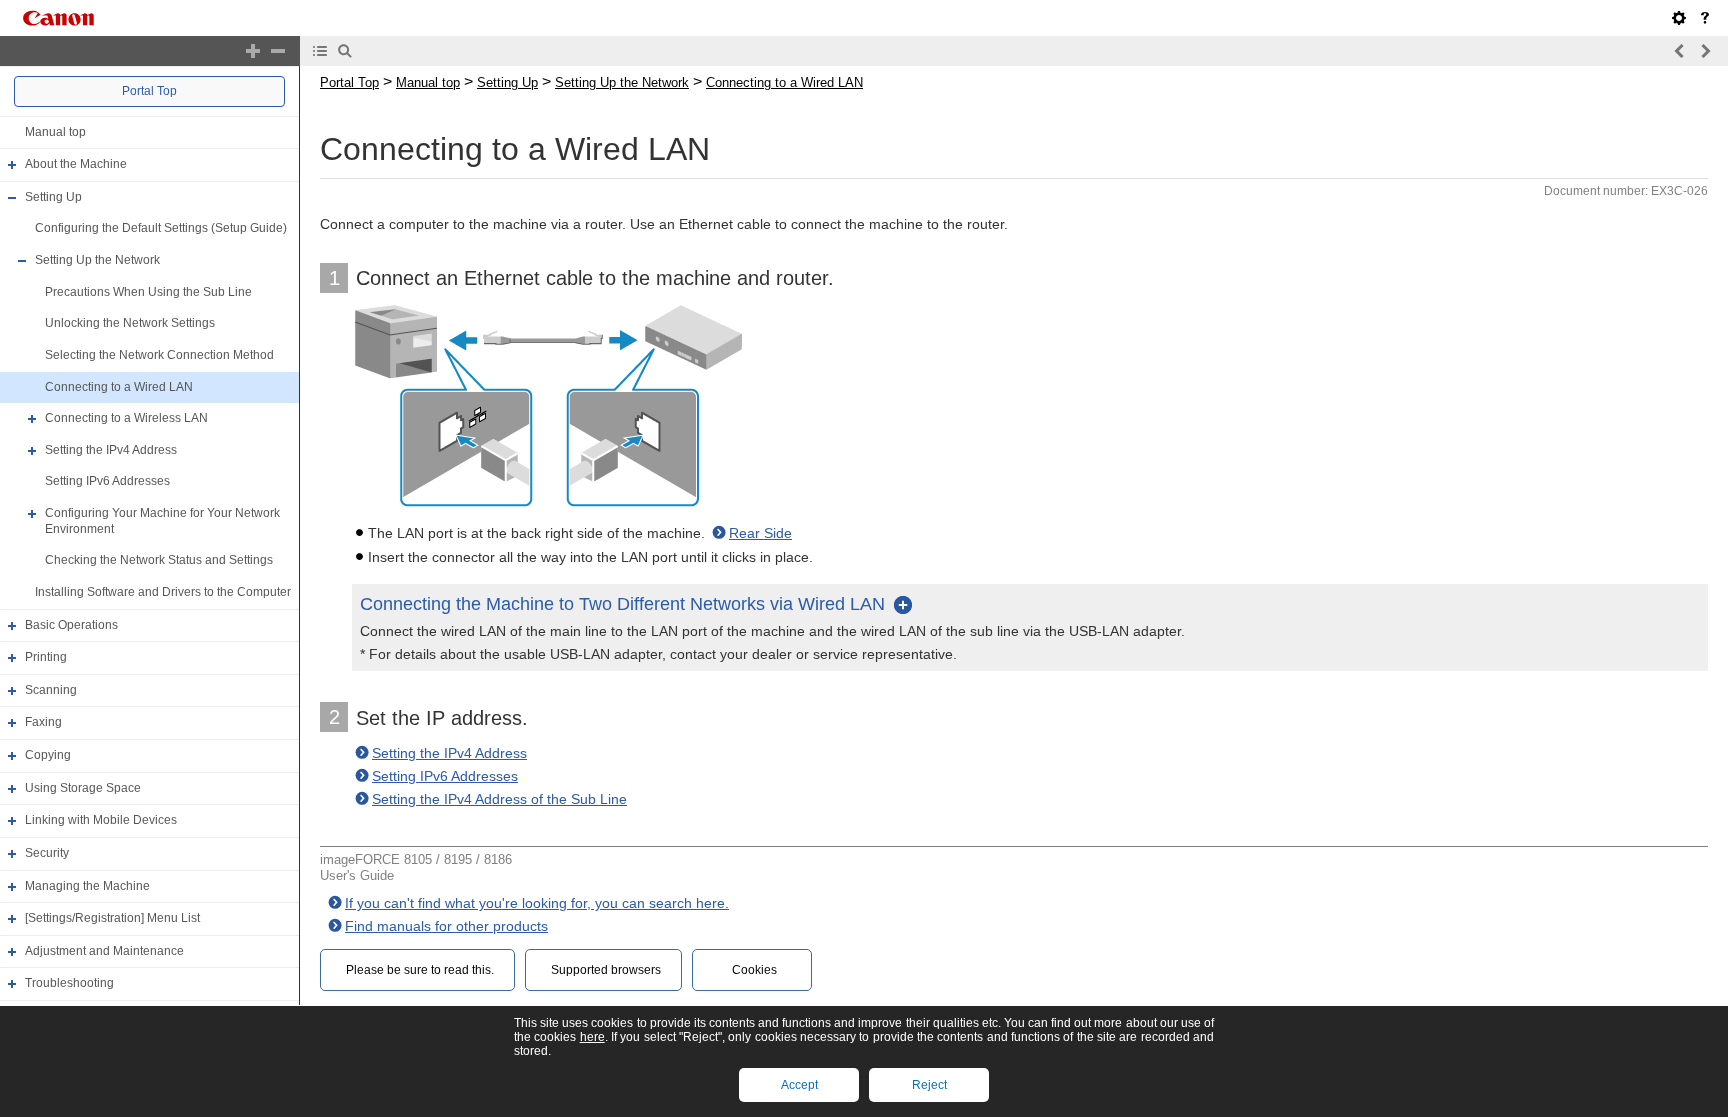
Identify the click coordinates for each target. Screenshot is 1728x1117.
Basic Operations (71, 625)
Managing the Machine (87, 886)
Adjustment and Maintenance (104, 951)
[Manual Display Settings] (1679, 18)
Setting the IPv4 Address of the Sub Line (499, 799)
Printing (46, 657)
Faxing (43, 723)
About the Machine (76, 164)
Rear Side (760, 533)
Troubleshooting (69, 984)
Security (47, 853)
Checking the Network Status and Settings (159, 560)
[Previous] (1680, 51)
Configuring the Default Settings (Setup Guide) (161, 229)
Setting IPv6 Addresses (107, 482)
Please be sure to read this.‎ (420, 970)
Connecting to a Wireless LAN (126, 418)
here (592, 1037)
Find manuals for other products (446, 926)
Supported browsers (606, 970)
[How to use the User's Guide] (1705, 18)
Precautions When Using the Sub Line (148, 292)
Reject (929, 1085)
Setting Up (53, 197)
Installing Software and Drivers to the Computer (163, 592)
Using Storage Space (83, 788)
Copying (48, 755)
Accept (799, 1085)
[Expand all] (253, 51)
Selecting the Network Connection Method (159, 355)
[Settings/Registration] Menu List (112, 918)
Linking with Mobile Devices (101, 820)
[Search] (345, 51)
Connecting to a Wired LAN (119, 387)
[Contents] (320, 51)
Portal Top (149, 91)
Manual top (55, 132)
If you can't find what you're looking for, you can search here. (537, 903)
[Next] (1705, 51)
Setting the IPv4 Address (111, 450)
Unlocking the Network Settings (130, 323)
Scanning (51, 690)
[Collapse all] (278, 51)
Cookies (754, 970)
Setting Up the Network (97, 260)
